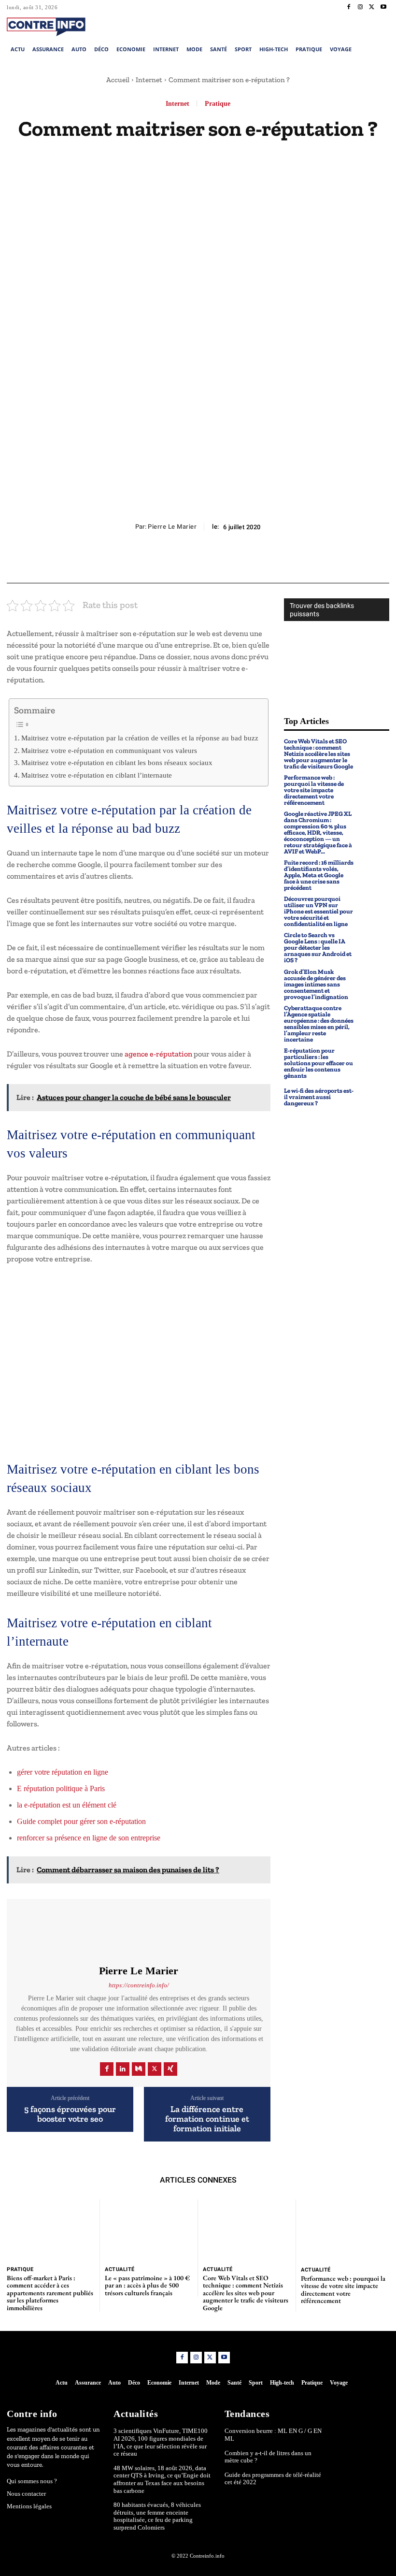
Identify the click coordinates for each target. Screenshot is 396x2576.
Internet (149, 80)
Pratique (218, 104)
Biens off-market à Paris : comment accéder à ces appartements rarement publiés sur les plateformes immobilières (50, 2293)
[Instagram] (360, 7)
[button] (351, 26)
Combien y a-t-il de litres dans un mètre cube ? (268, 2457)
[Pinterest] (198, 560)
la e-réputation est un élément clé (67, 1805)
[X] (372, 7)
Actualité (120, 2269)
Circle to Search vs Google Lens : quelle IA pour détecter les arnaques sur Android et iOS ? (318, 948)
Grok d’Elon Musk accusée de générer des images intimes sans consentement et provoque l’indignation (316, 984)
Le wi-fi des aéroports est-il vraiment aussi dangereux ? (319, 1097)
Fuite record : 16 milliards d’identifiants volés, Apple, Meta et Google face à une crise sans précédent (319, 875)
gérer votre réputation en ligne (63, 1772)
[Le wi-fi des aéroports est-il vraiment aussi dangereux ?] (374, 1097)
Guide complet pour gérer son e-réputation (81, 1821)
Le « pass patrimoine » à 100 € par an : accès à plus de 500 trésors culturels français (147, 2285)
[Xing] (170, 2069)
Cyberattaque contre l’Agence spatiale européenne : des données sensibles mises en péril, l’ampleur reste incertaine (319, 1024)
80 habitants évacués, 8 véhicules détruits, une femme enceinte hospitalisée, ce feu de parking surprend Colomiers (157, 2516)
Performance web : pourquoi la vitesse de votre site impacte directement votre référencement (314, 790)
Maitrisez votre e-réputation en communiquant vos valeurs (109, 750)
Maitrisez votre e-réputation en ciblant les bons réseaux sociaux (117, 762)
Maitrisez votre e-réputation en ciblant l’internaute (97, 775)
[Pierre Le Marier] (139, 1932)
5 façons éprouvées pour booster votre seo (70, 2114)
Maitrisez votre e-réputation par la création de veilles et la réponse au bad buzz (140, 738)
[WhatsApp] (220, 560)
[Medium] (139, 2069)
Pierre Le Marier (172, 527)
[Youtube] (383, 7)
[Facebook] (349, 7)
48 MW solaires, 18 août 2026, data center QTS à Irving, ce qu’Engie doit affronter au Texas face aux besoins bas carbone (162, 2479)
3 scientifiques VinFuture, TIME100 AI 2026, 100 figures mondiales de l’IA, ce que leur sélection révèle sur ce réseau (161, 2442)
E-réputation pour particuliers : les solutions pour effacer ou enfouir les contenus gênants (318, 1063)
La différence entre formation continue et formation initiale (207, 2119)
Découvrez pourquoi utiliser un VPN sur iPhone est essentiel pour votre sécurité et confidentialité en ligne (318, 911)
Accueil (118, 80)
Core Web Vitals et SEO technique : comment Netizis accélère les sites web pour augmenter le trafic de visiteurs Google (318, 754)
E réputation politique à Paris (61, 1788)
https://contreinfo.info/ (139, 1985)
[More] (242, 560)
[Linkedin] (123, 2069)
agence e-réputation (158, 1054)
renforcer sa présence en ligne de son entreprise (89, 1838)
